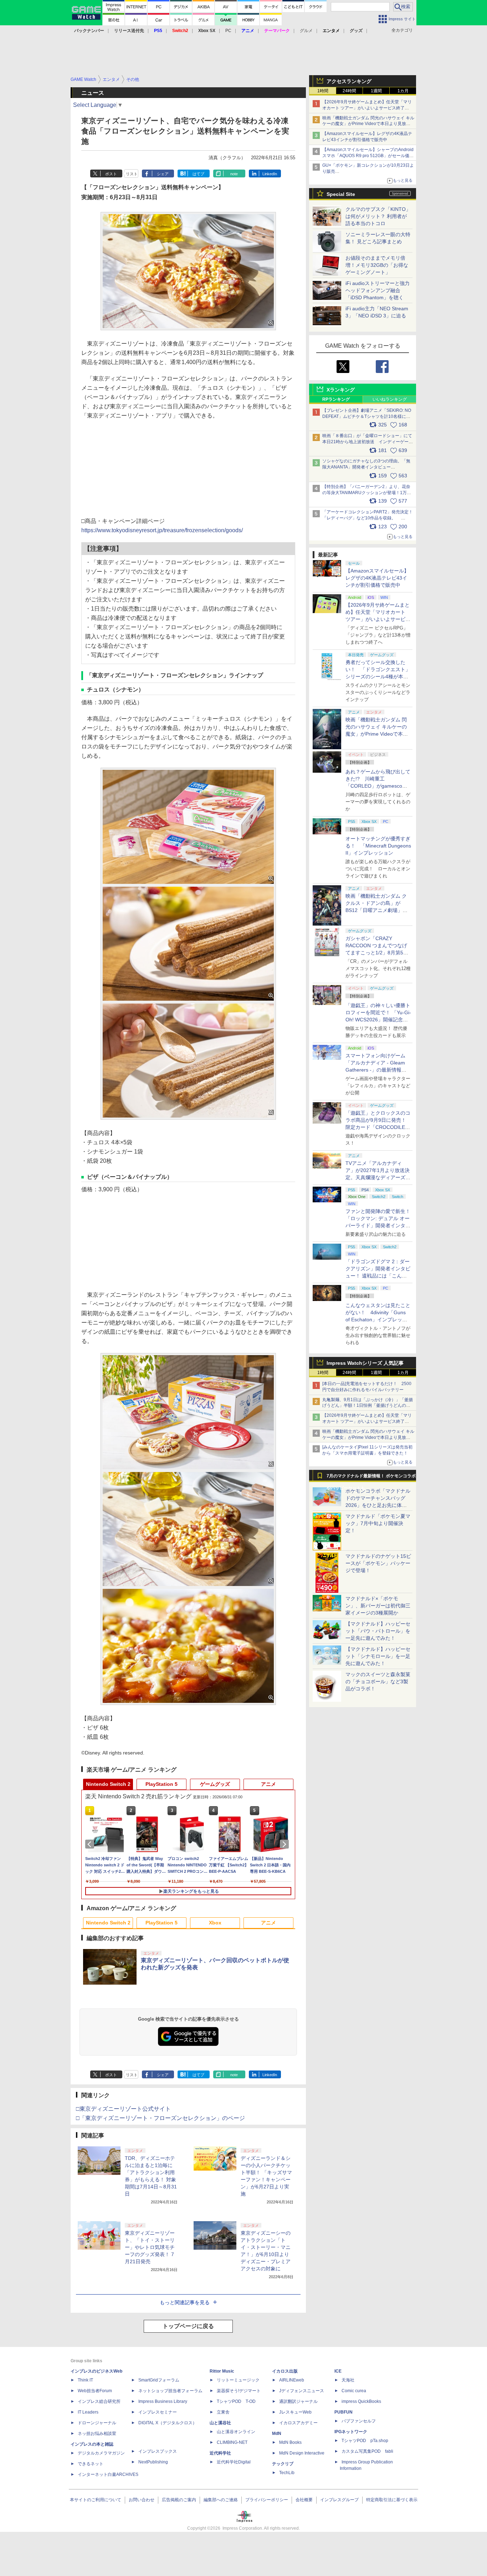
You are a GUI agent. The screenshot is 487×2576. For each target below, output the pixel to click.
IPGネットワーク (351, 2432)
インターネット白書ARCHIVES (108, 2474)
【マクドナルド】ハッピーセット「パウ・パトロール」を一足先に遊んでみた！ (378, 1631)
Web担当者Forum (95, 2391)
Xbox (215, 1923)
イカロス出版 (285, 2371)
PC (228, 31)
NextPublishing (153, 2462)
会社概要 (304, 2500)
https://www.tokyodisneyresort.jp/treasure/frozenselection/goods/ (162, 530)
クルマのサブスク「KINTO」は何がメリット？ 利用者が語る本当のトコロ (378, 216)
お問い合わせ (142, 2500)
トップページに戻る (188, 2326)
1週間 (376, 91)
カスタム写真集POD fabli (367, 2451)
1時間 (323, 91)
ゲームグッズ (215, 1784)
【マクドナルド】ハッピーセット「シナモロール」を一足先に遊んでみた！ (378, 1656)
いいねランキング (390, 399)
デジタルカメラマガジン (101, 2453)
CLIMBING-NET (232, 2442)
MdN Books (290, 2442)
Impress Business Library (163, 2401)
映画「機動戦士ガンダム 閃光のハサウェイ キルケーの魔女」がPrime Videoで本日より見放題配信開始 (368, 124)
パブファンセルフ (359, 2421)
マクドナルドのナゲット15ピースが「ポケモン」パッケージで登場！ (378, 1563)
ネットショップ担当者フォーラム (170, 2391)
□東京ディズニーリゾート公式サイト (123, 2109)
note (234, 174)
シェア (163, 174)
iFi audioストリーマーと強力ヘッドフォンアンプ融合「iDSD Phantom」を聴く (378, 290)
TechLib (287, 2473)
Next (286, 1844)
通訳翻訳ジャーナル (298, 2401)
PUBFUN (344, 2412)
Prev (91, 1844)
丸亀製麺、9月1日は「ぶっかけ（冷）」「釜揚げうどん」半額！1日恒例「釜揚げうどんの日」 (368, 1406)
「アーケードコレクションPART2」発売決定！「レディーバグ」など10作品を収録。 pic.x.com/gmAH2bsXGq (368, 518)
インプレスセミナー (158, 2412)
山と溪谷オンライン (236, 2432)
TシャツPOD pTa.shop (365, 2441)
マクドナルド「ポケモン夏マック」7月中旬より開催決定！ (378, 1523)
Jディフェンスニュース (302, 2391)
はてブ (198, 174)
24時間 (349, 91)
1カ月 (403, 91)
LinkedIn (270, 174)
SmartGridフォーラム (159, 2380)
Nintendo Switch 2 (108, 1784)
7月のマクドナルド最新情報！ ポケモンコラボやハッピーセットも (371, 1478)
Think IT (85, 2380)
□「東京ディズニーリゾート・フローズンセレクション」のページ (160, 2118)
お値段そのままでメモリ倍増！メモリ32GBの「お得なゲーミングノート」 (377, 265)
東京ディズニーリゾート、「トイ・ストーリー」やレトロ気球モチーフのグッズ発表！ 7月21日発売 (150, 2247)
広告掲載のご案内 (179, 2500)
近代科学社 (220, 2453)
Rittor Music (222, 2371)
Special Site (341, 194)
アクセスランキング (349, 81)
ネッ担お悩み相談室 (97, 2434)
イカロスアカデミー (298, 2423)
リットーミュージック (238, 2380)
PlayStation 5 (162, 1784)
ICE (338, 2371)
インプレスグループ (339, 2500)
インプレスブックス (158, 2451)
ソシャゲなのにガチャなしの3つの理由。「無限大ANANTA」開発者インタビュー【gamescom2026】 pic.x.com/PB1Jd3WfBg (366, 467)
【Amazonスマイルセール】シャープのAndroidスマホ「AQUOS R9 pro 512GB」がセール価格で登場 (368, 156)
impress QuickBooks (361, 2401)
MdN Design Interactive (302, 2453)
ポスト (111, 174)
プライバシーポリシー (267, 2500)
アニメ (268, 1784)
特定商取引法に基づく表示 (392, 2500)
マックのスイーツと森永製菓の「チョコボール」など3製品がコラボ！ (378, 1681)
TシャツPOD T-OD (236, 2401)
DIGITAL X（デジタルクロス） (168, 2423)
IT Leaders (88, 2412)
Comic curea (354, 2391)
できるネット (91, 2464)
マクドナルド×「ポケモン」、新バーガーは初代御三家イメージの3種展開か (378, 1606)
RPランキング (336, 399)
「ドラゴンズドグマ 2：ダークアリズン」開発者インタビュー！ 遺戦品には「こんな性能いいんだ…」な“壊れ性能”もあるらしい (378, 1276)
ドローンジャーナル (97, 2423)
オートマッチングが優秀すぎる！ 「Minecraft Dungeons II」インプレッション (378, 846)
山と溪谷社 (220, 2423)
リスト (132, 174)
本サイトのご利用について (96, 2500)
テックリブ (283, 2464)
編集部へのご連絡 (221, 2500)
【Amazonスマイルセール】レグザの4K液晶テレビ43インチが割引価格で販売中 (377, 578)
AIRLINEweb (292, 2380)
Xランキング (341, 390)
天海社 (348, 2380)
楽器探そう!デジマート (239, 2391)
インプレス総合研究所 (99, 2401)
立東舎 (223, 2412)
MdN (277, 2434)
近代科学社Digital (234, 2462)
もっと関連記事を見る (185, 2302)
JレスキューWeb (295, 2412)
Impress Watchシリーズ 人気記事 (365, 1363)
